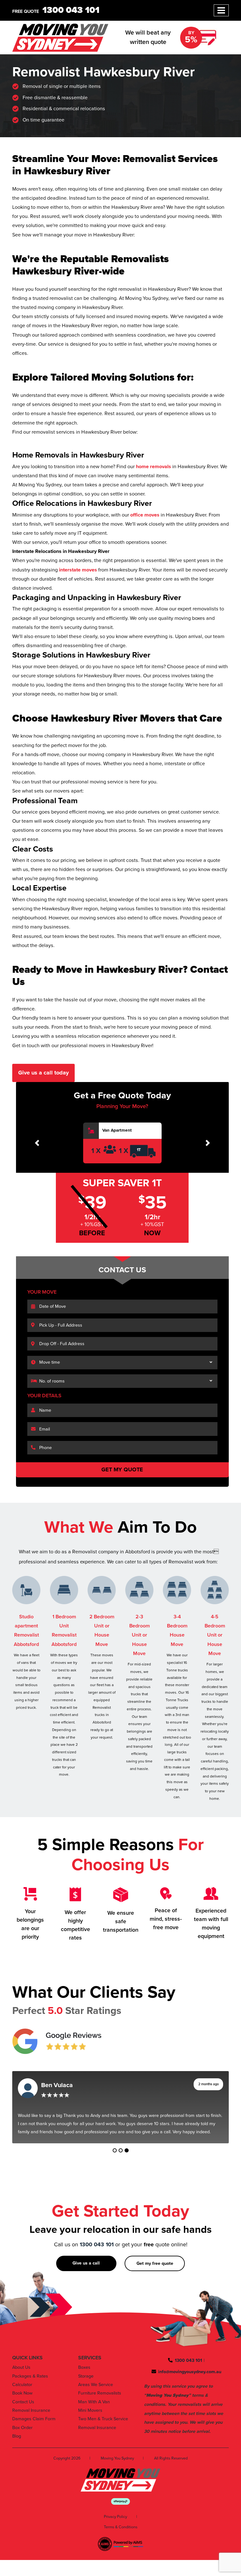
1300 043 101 (71, 10)
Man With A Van (94, 2402)
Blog (17, 2436)
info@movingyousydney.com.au (190, 2372)
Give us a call (86, 2263)
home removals (153, 467)
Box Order (22, 2428)
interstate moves (77, 570)
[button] (37, 1143)
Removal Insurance (31, 2410)
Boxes (84, 2367)
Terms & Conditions (121, 2527)
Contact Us (23, 2402)
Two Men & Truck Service (103, 2419)
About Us (21, 2367)
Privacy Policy (115, 2517)
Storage (86, 2376)
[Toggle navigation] (221, 10)
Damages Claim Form (34, 2419)
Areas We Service (96, 2385)
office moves (144, 515)
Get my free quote (155, 2263)
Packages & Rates (30, 2376)
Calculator (22, 2385)
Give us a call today (43, 1073)
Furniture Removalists (100, 2393)
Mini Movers (90, 2410)
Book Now (22, 2393)
